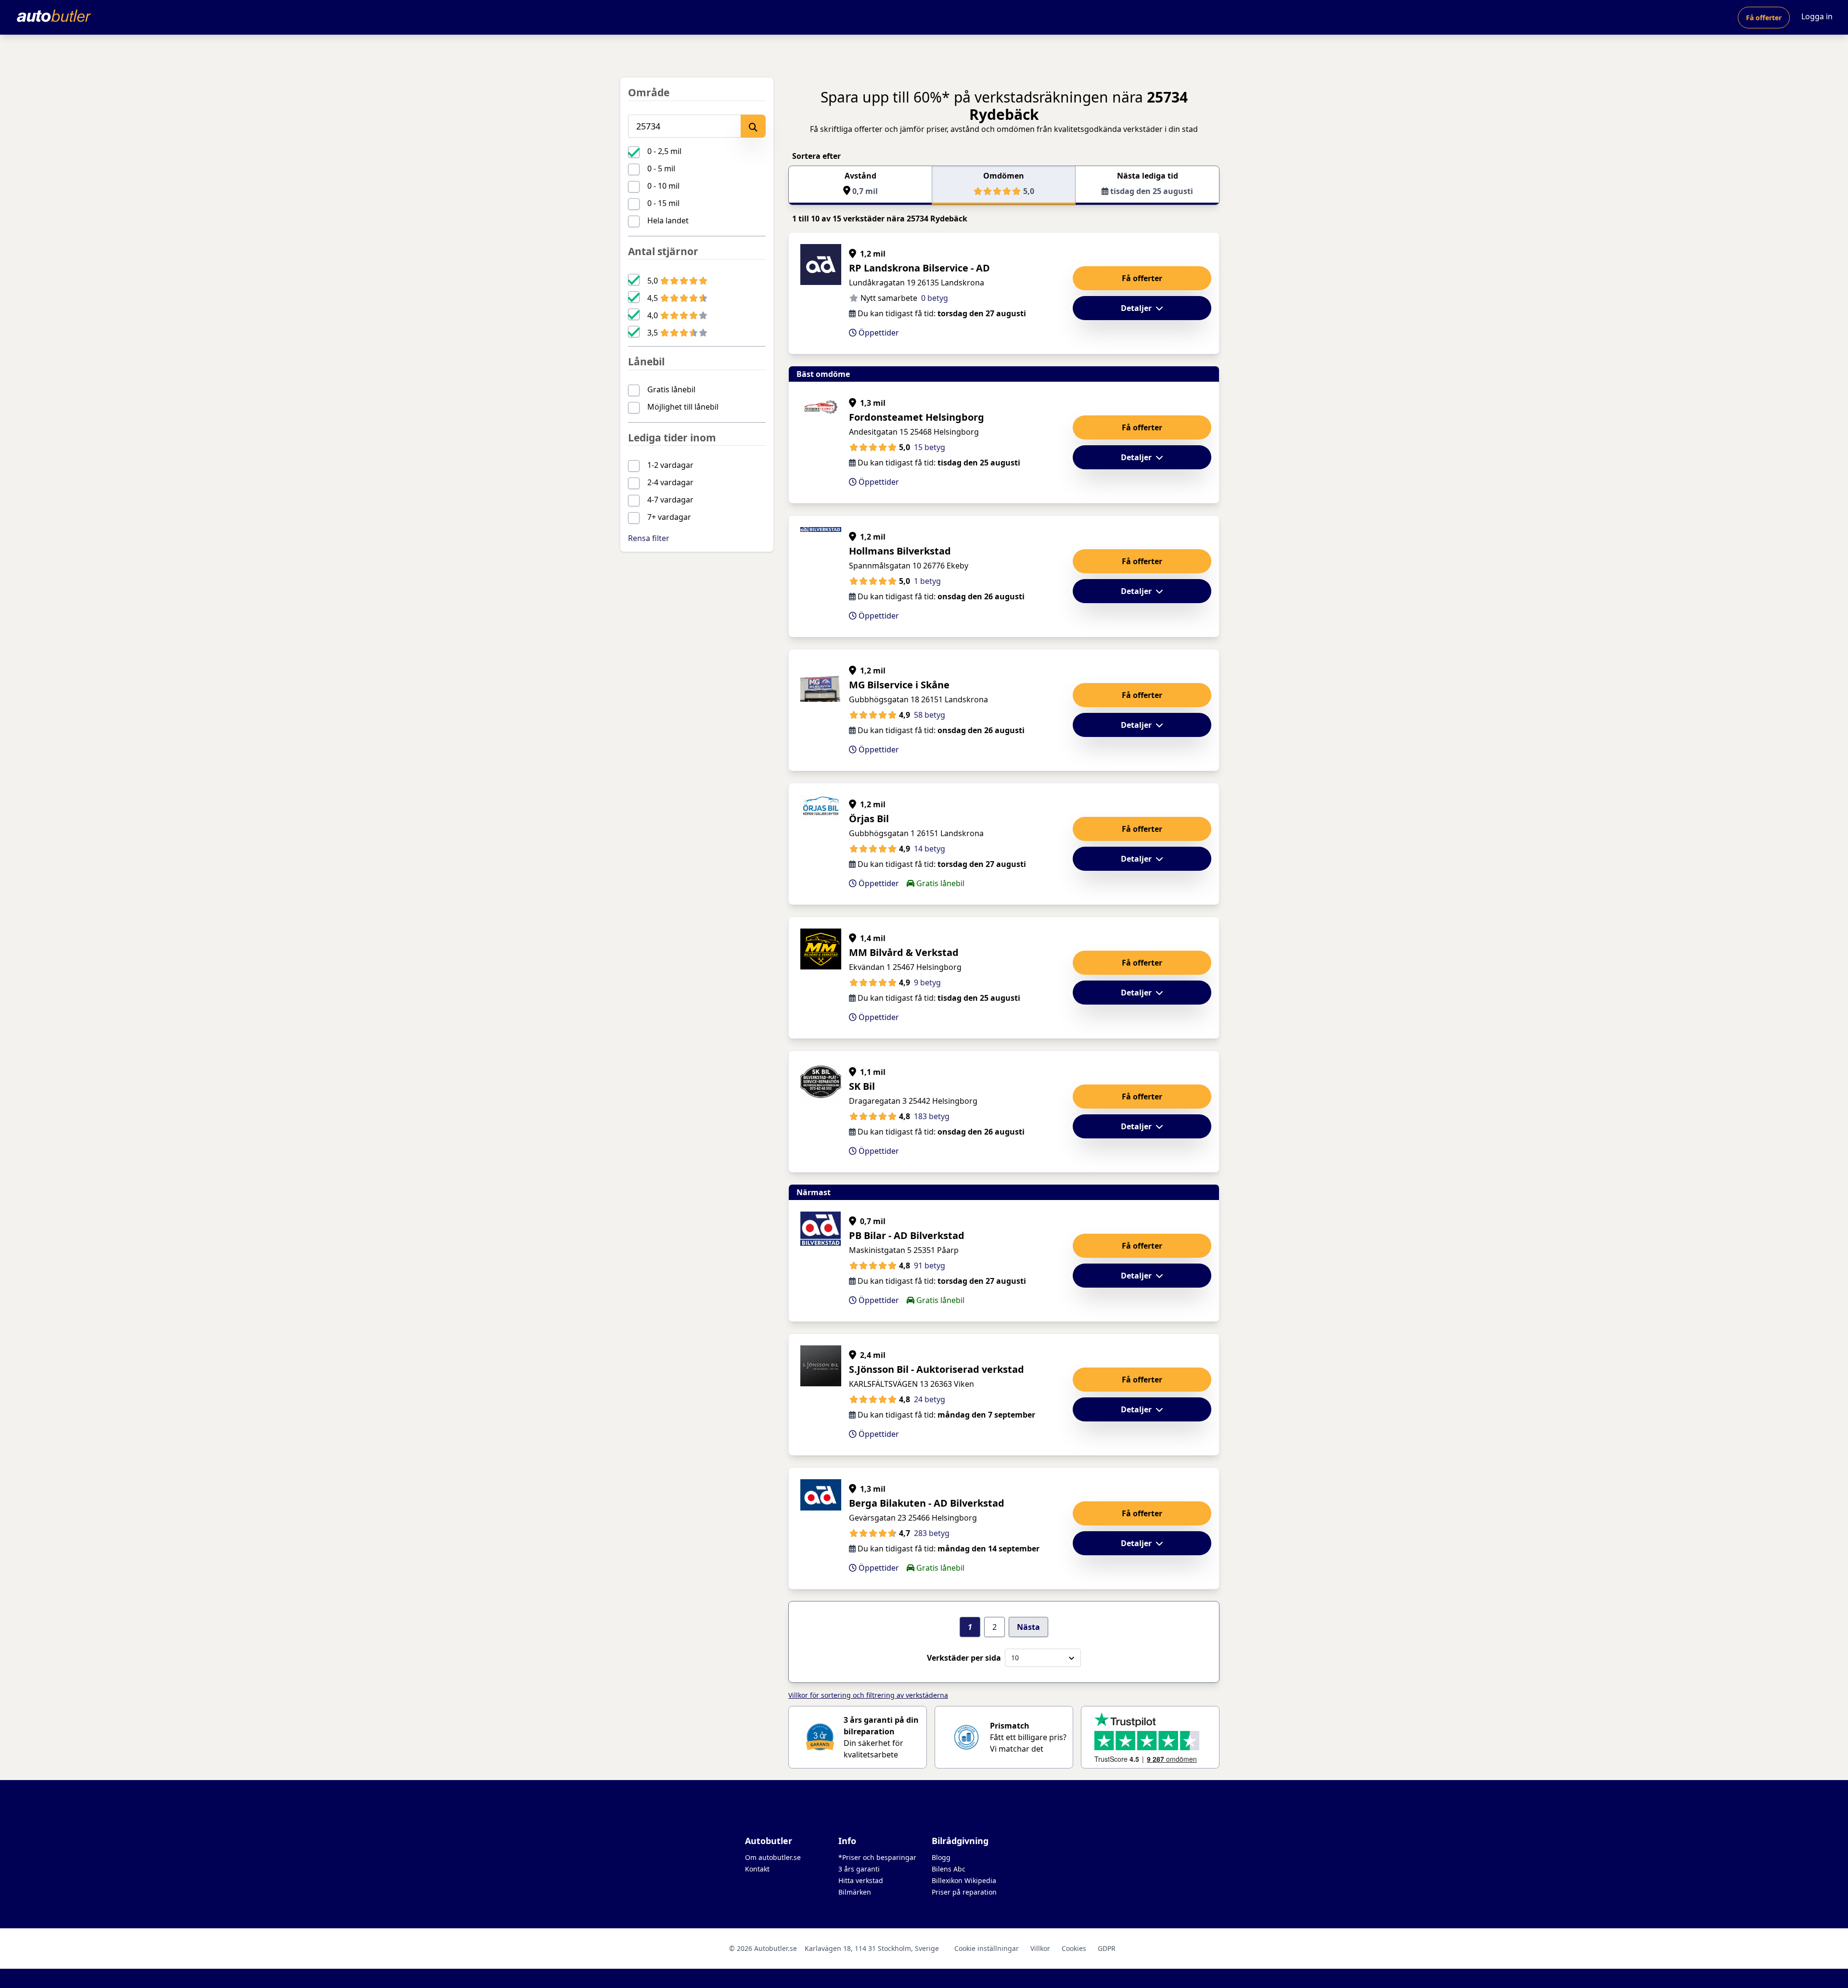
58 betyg (930, 715)
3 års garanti (859, 1869)
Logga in (1817, 16)
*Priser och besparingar (877, 1857)
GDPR (1107, 1948)
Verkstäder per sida (964, 1658)
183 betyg (932, 1116)
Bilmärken (855, 1892)
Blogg (941, 1857)
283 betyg (932, 1533)
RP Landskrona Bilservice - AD (919, 268)
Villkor (1040, 1948)
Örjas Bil (869, 819)
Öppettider (878, 333)
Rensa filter (649, 538)
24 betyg (930, 1399)
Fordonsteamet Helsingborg (917, 417)
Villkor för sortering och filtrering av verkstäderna (868, 1695)
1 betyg (927, 581)
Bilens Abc (949, 1869)
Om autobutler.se (773, 1857)
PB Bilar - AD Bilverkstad (907, 1235)
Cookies (1074, 1948)
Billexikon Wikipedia (964, 1880)
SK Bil (862, 1086)
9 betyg (927, 982)
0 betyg (935, 298)
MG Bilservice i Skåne (899, 685)
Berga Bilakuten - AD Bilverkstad (927, 1503)
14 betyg (930, 849)
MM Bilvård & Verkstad (904, 952)
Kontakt (757, 1869)
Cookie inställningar (987, 1948)
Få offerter (1764, 18)
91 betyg (930, 1265)
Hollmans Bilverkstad (900, 551)
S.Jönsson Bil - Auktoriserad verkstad (937, 1369)
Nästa (1028, 1627)
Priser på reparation (964, 1892)
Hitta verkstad (861, 1880)
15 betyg (930, 447)
